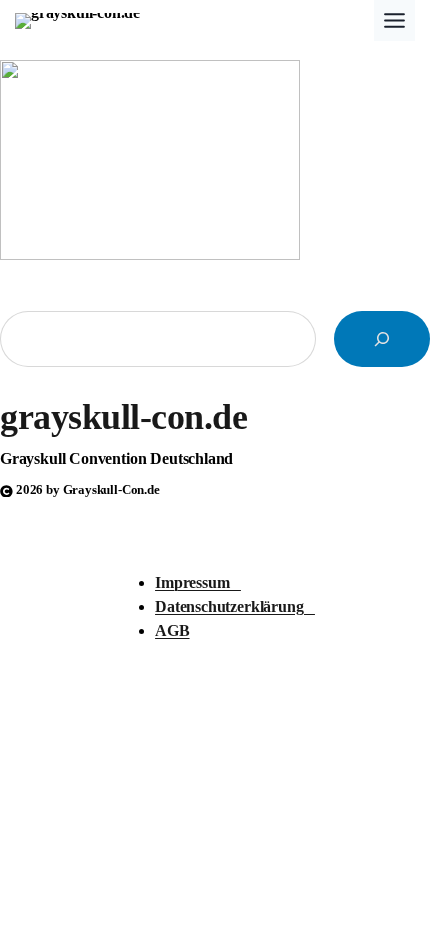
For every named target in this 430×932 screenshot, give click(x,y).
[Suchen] (382, 339)
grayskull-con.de (123, 417)
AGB (172, 631)
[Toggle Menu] (394, 20)
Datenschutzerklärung (235, 607)
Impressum (198, 583)
